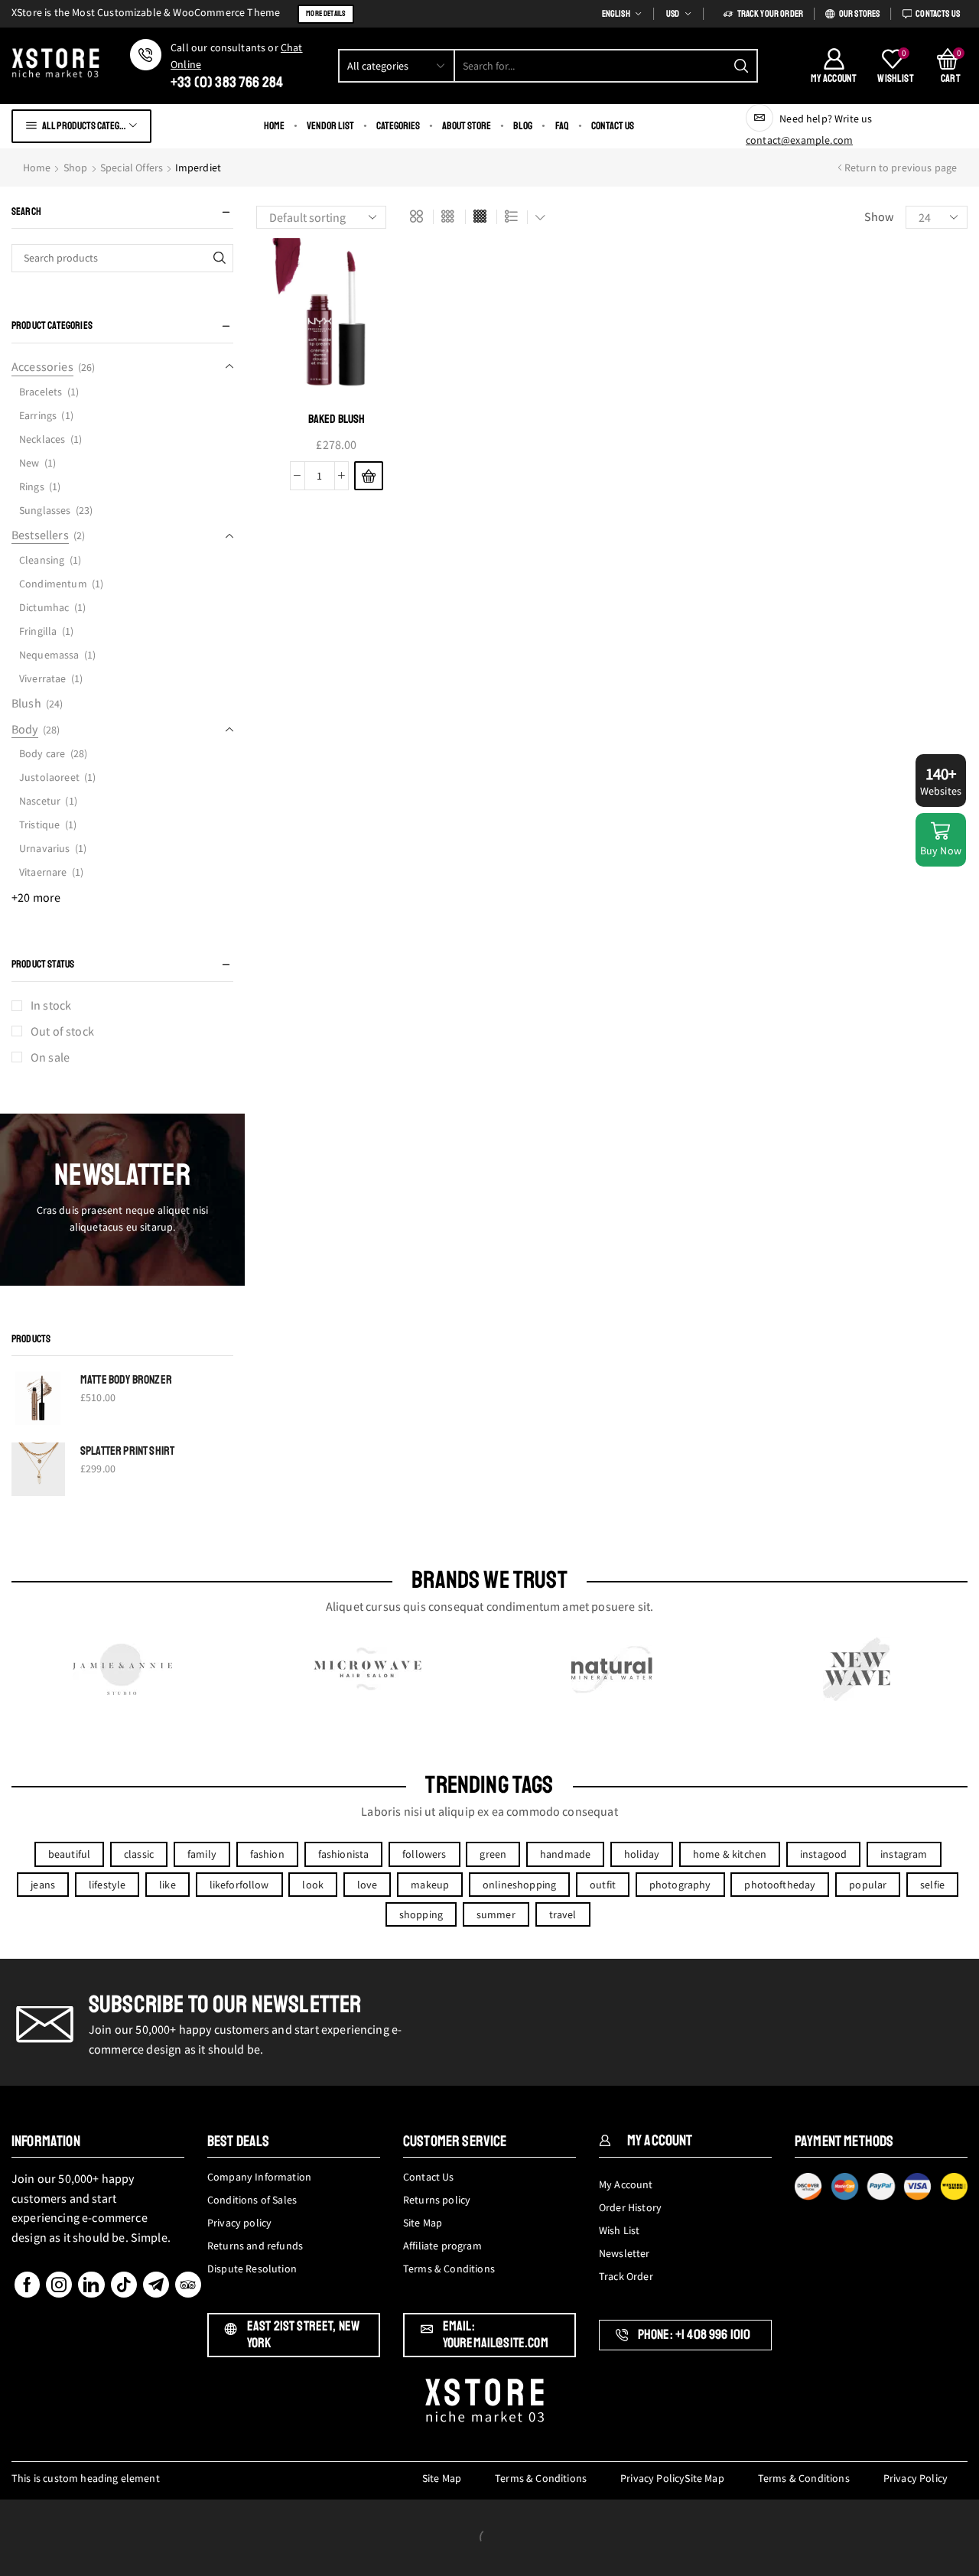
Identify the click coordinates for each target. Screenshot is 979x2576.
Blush (26, 703)
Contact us (613, 126)
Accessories (42, 366)
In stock (51, 1005)
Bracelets (41, 392)
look (313, 1885)
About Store (467, 126)
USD (673, 14)
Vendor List (330, 126)
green (493, 1854)
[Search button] (741, 66)
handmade (565, 1854)
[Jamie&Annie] (122, 1669)
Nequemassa (49, 655)
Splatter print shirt (127, 1451)
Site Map (442, 2478)
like (168, 1885)
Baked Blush (337, 419)
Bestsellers (40, 535)
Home (274, 126)
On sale (50, 1057)
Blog (523, 126)
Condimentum (53, 584)
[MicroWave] (367, 1669)
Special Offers (132, 168)
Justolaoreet (49, 777)
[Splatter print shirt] (38, 1469)
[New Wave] (857, 1669)
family (202, 1854)
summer (496, 1914)
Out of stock (62, 1031)
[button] (369, 476)
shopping (421, 1914)
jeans (43, 1885)
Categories (398, 126)
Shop (76, 168)
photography (680, 1885)
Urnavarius (45, 848)
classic (139, 1854)
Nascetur (40, 801)
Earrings (38, 415)
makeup (430, 1885)
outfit (603, 1885)
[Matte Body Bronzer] (38, 1398)
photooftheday (780, 1885)
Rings (32, 486)
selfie (932, 1885)
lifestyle (107, 1885)
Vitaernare (43, 872)
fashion (267, 1854)
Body (25, 729)
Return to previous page (901, 168)
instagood (823, 1854)
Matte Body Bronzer (126, 1380)
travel (563, 1914)
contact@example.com (799, 140)
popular (868, 1885)
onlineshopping (519, 1885)
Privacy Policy (916, 2478)
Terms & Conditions (541, 2478)
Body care (42, 753)
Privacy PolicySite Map (672, 2478)
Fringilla (38, 631)
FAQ (562, 126)
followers (424, 1854)
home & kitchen (730, 1854)
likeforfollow (239, 1885)
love (368, 1885)
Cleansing (42, 560)
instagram (904, 1854)
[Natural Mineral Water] (612, 1669)
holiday (642, 1854)
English (616, 14)
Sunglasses (45, 510)
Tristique (39, 825)
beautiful (69, 1854)
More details (326, 13)
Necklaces (42, 439)
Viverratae (43, 678)
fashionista (344, 1854)
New (29, 463)
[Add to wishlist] (392, 270)
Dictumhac (44, 607)
